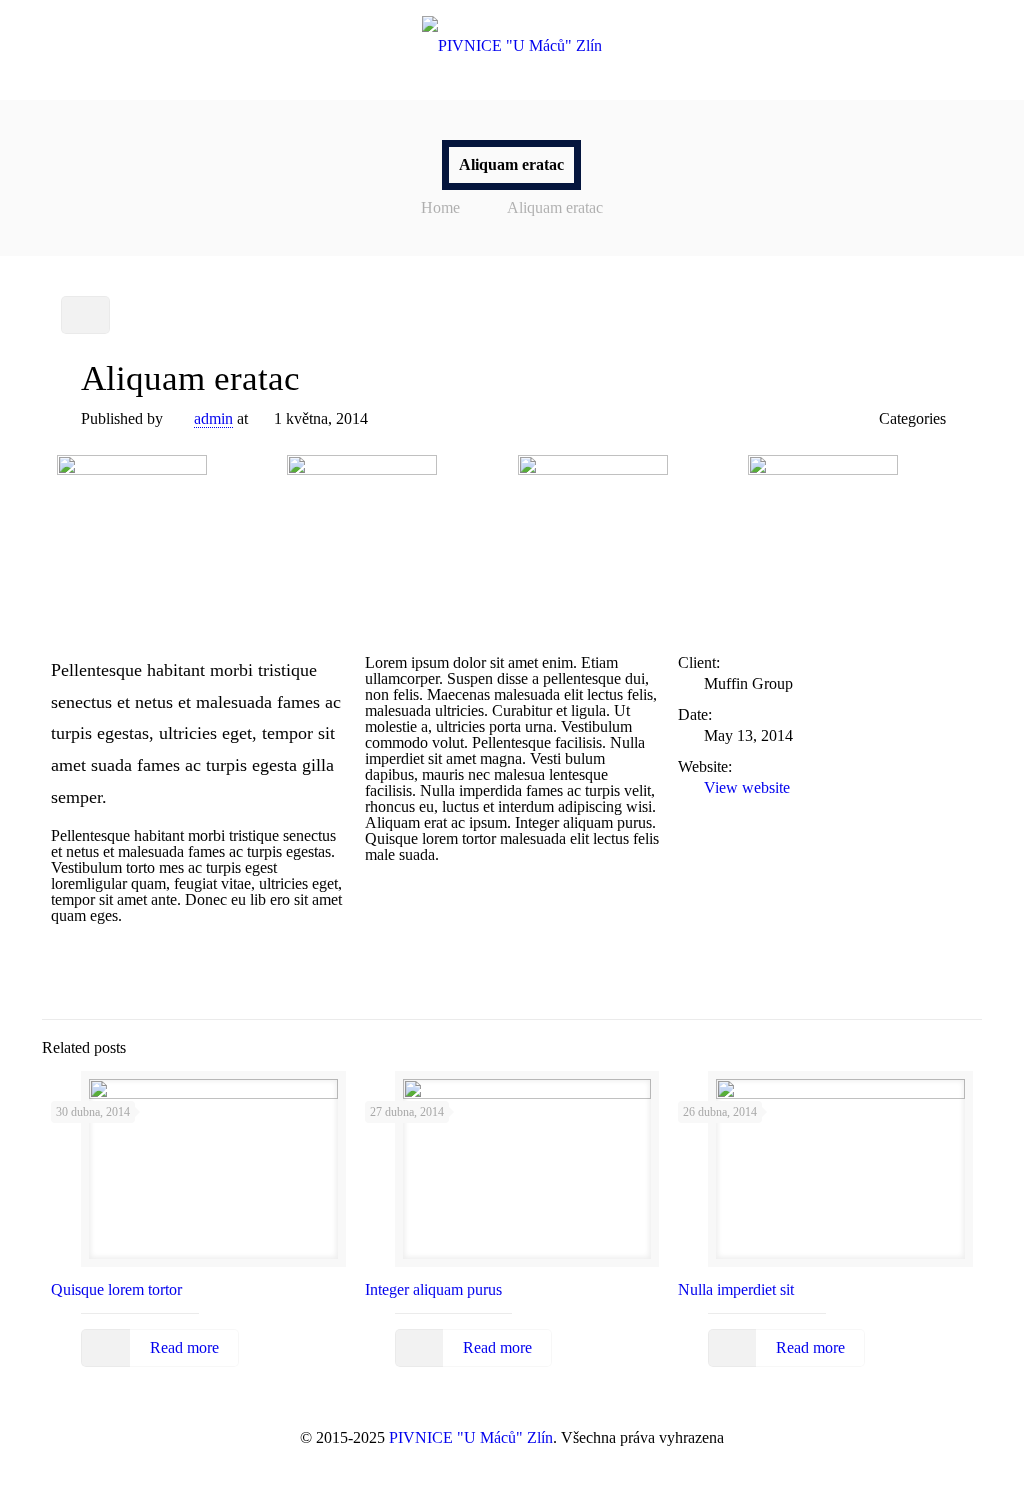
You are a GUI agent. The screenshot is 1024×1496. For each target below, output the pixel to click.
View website (747, 787)
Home (440, 207)
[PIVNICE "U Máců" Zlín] (511, 45)
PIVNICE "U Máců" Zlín (471, 1437)
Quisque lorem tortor (116, 1289)
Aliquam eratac (555, 207)
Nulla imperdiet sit (736, 1289)
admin (213, 418)
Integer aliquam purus (433, 1289)
